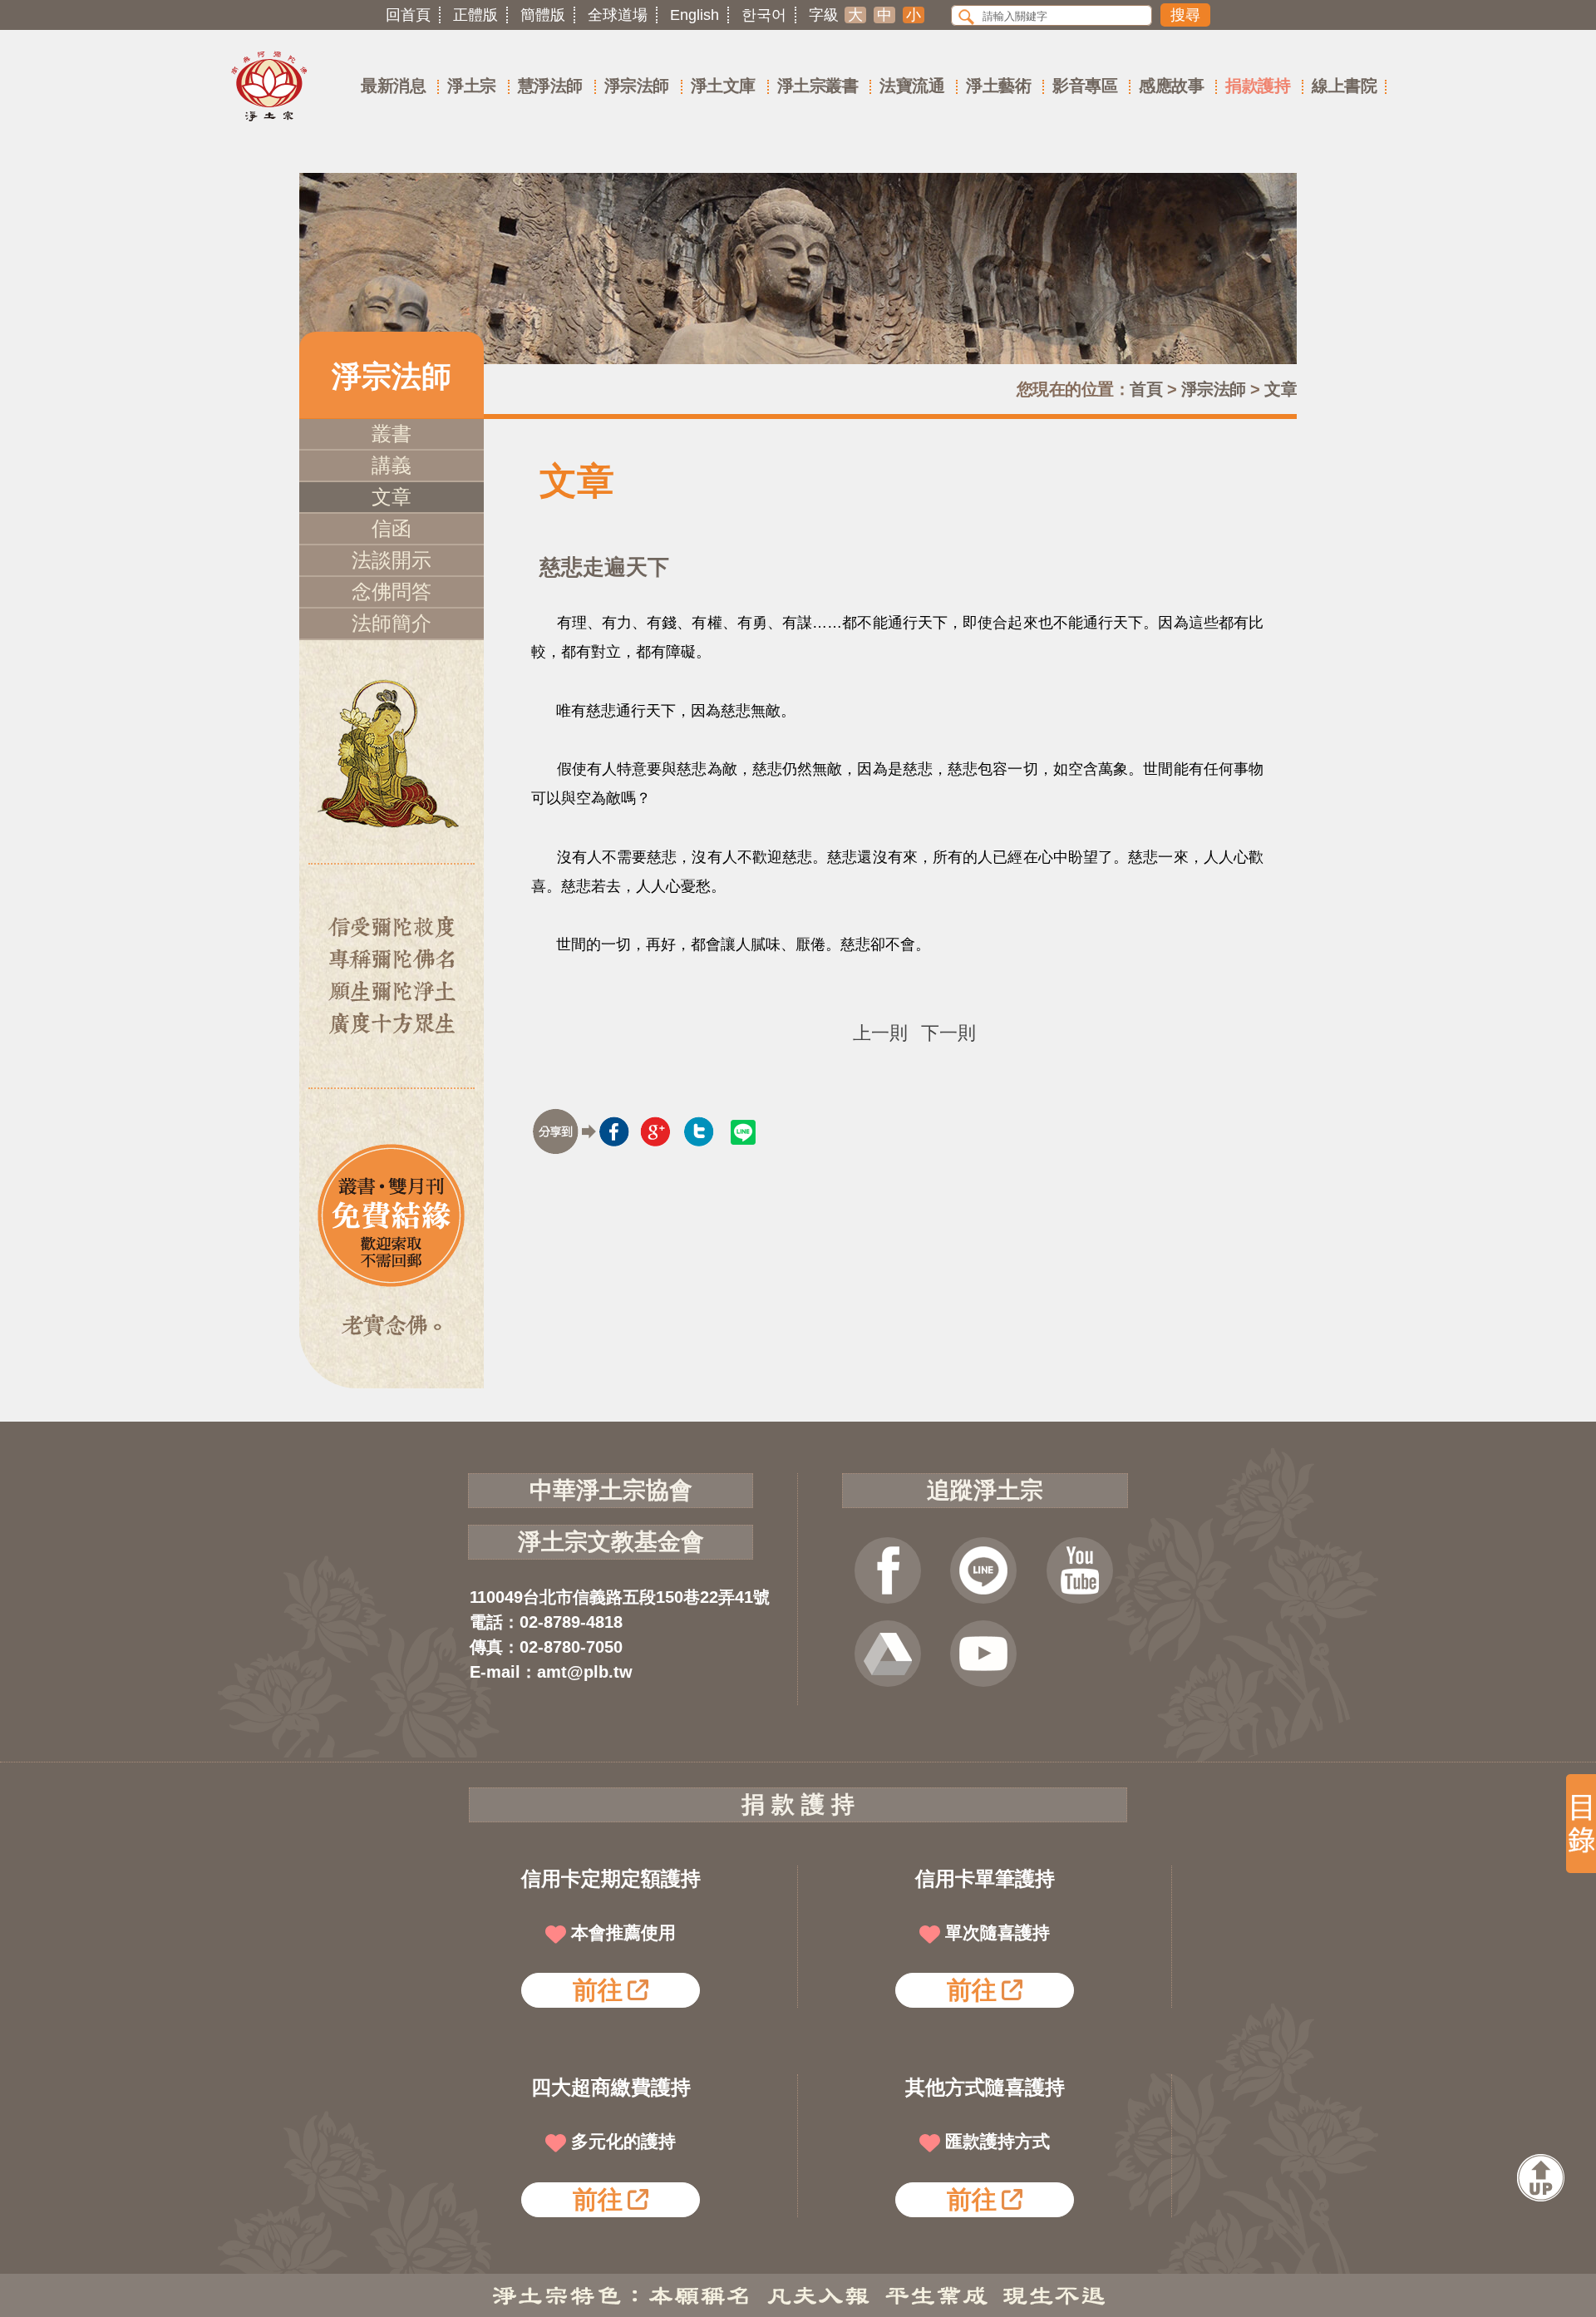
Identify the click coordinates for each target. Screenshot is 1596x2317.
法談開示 (392, 560)
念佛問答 (392, 592)
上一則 (880, 1033)
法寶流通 (912, 86)
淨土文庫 (723, 86)
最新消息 (393, 86)
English (695, 15)
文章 (1281, 389)
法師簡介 (392, 623)
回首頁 (408, 15)
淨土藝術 (998, 86)
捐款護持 (1258, 86)
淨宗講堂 (983, 1654)
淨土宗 (472, 86)
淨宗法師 (637, 86)
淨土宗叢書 (818, 86)
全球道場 (618, 15)
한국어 (764, 15)
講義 (392, 465)
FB (888, 1570)
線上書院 (1344, 86)
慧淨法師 (550, 86)
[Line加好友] (983, 1570)
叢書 (392, 434)
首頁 (1146, 389)
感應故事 (1171, 86)
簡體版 (543, 15)
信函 (392, 528)
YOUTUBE (1080, 1570)
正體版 (475, 15)
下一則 (948, 1033)
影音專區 (1085, 86)
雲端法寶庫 (888, 1654)
